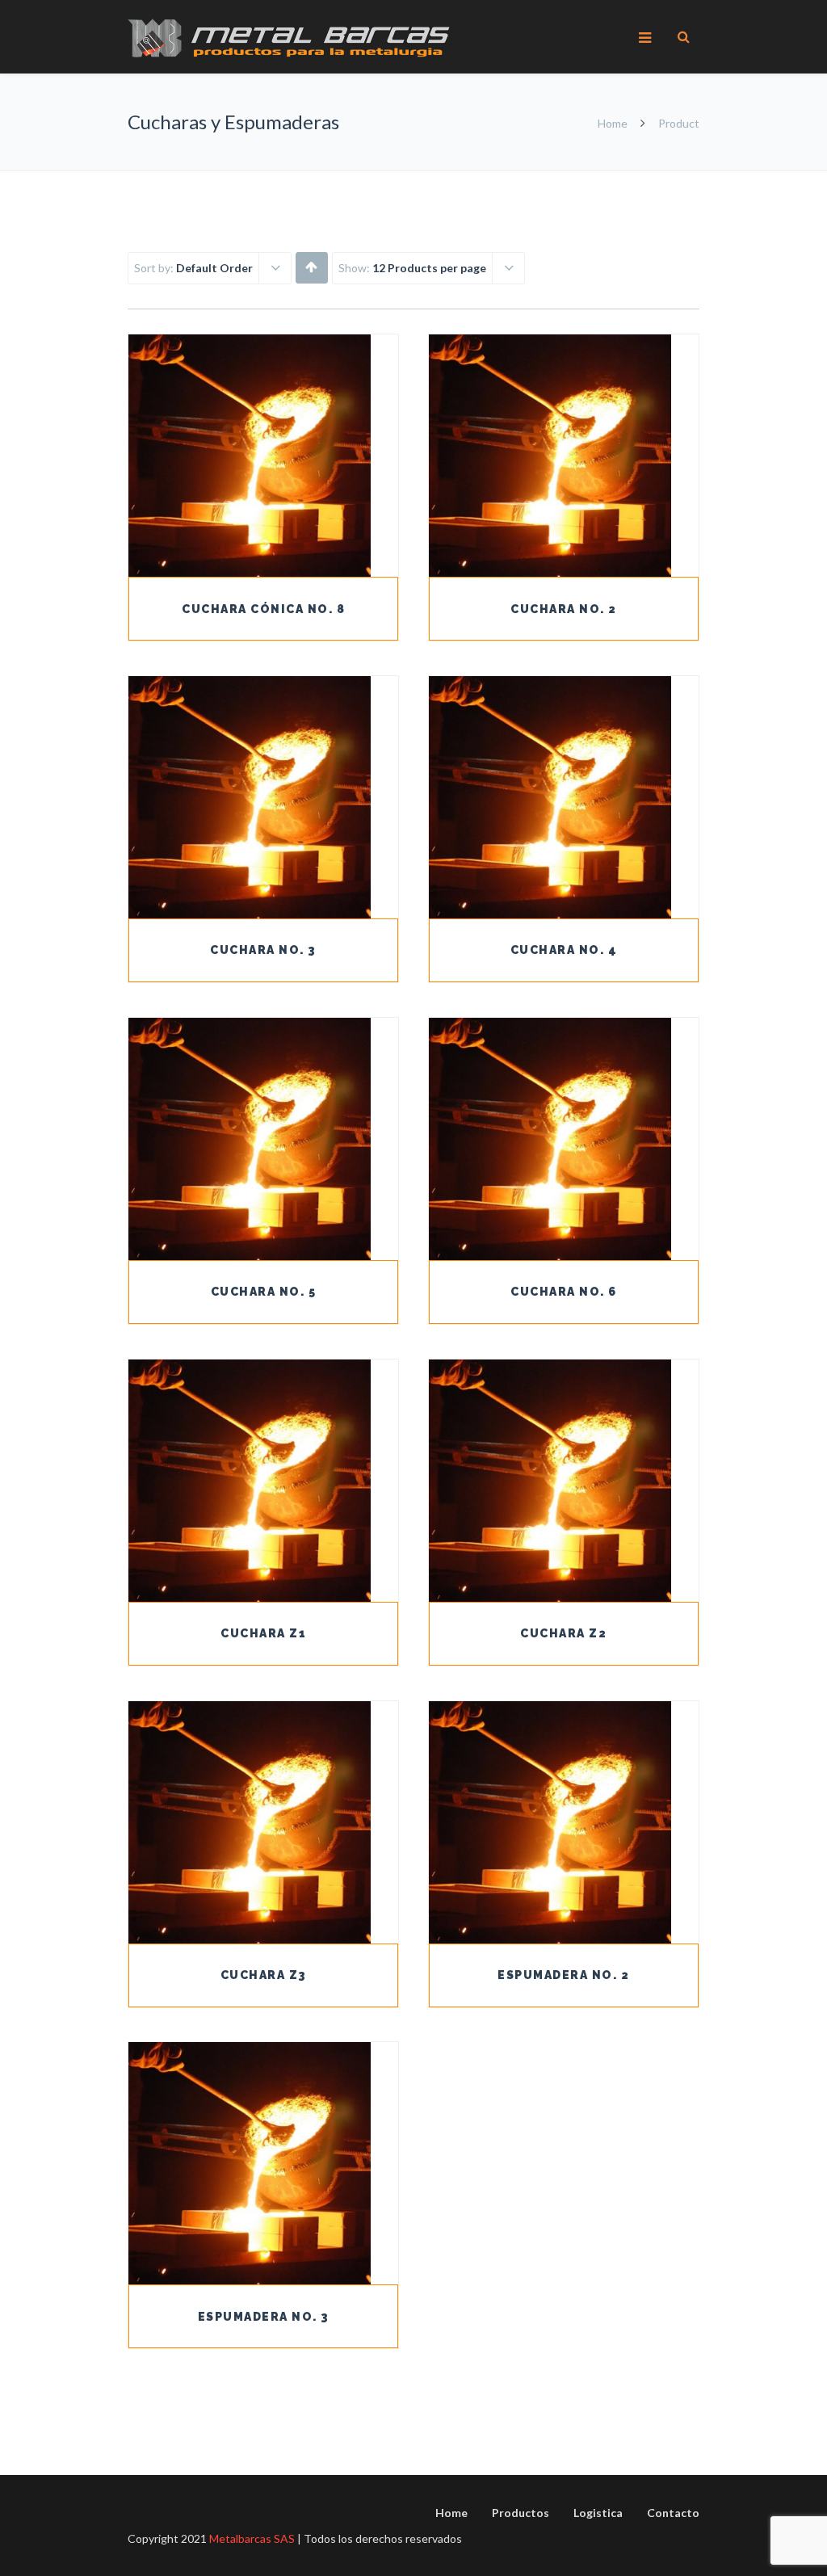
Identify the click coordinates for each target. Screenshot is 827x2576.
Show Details (263, 536)
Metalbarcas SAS (252, 2538)
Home (613, 123)
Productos (521, 2513)
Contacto (673, 2513)
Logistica (598, 2513)
